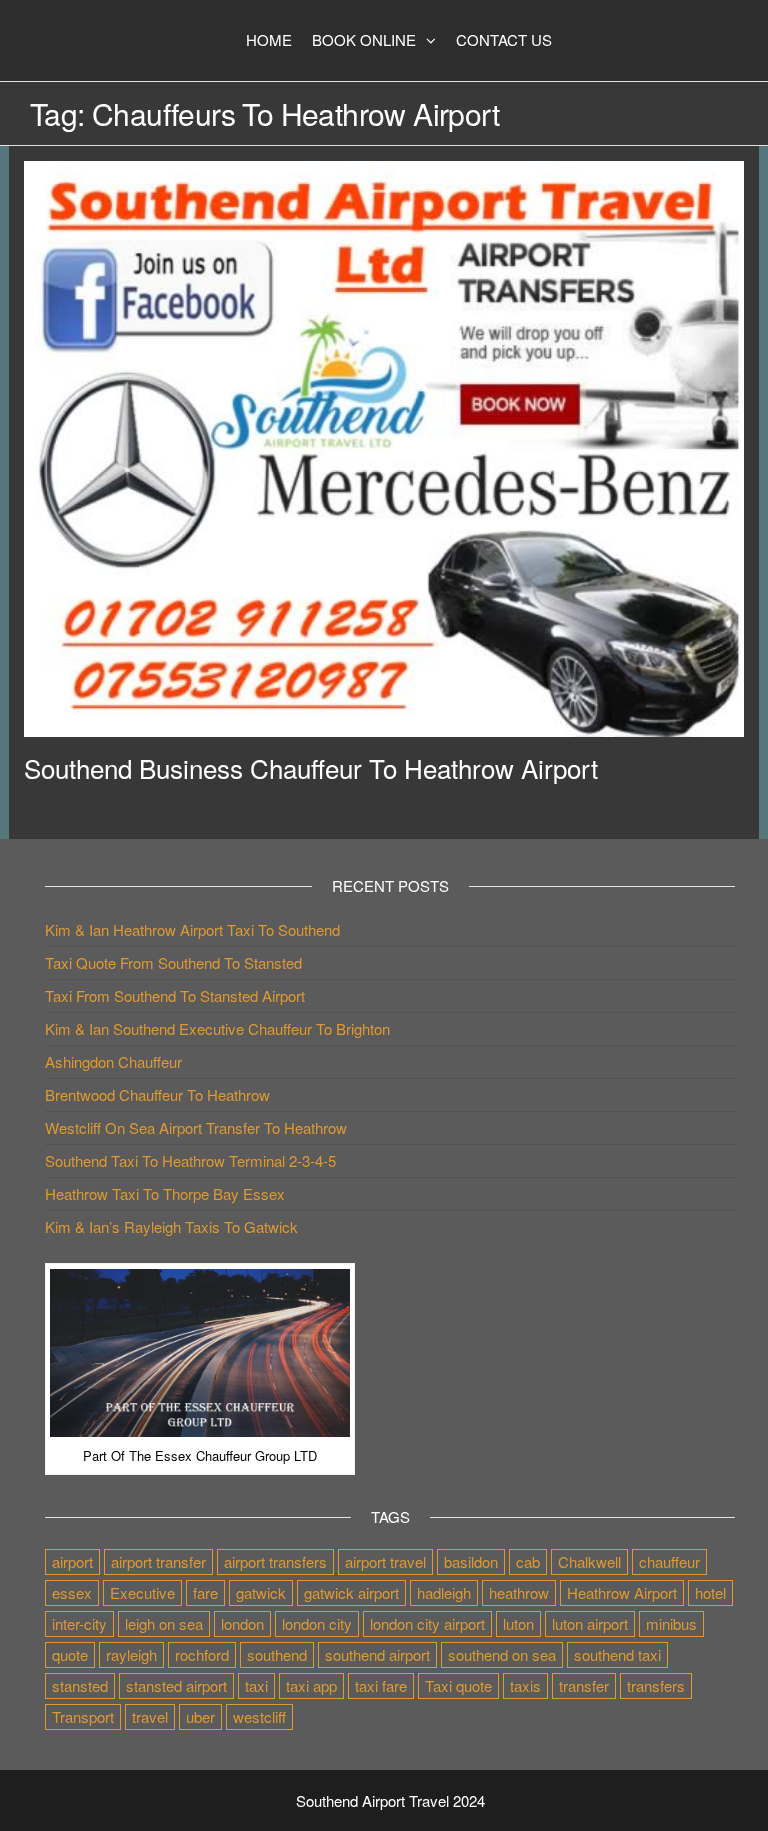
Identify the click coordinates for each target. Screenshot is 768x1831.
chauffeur (669, 1561)
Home (269, 39)
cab (528, 1561)
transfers (656, 1685)
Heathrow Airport (622, 1592)
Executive (142, 1592)
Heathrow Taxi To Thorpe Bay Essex (165, 1193)
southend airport (377, 1654)
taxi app (311, 1685)
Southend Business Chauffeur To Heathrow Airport (311, 767)
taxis (525, 1685)
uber (200, 1716)
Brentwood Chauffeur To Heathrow (157, 1094)
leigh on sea (164, 1623)
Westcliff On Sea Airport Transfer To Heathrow (196, 1127)
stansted (80, 1685)
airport (72, 1561)
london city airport (427, 1623)
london (242, 1623)
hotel (710, 1592)
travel (150, 1716)
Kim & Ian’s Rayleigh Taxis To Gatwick (171, 1226)
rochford (202, 1654)
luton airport (590, 1623)
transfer (584, 1685)
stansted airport (176, 1685)
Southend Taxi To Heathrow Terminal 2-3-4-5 (190, 1160)
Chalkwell (589, 1561)
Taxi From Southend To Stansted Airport (175, 995)
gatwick (261, 1592)
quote (70, 1654)
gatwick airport (351, 1592)
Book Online (364, 39)
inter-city (79, 1623)
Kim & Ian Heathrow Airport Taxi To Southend (192, 929)
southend (277, 1654)
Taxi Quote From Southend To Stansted (173, 962)
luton (518, 1623)
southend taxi (617, 1654)
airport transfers (275, 1561)
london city (317, 1623)
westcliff (259, 1716)
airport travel (385, 1561)
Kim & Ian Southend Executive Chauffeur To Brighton (217, 1028)
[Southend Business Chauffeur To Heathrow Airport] (384, 446)
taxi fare (381, 1685)
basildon (471, 1561)
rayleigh (131, 1654)
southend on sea (502, 1654)
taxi (256, 1685)
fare (205, 1592)
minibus (671, 1623)
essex (72, 1592)
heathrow (519, 1592)
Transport (83, 1716)
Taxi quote (458, 1685)
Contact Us (504, 39)
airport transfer (158, 1561)
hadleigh (444, 1592)
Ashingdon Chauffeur (113, 1061)
